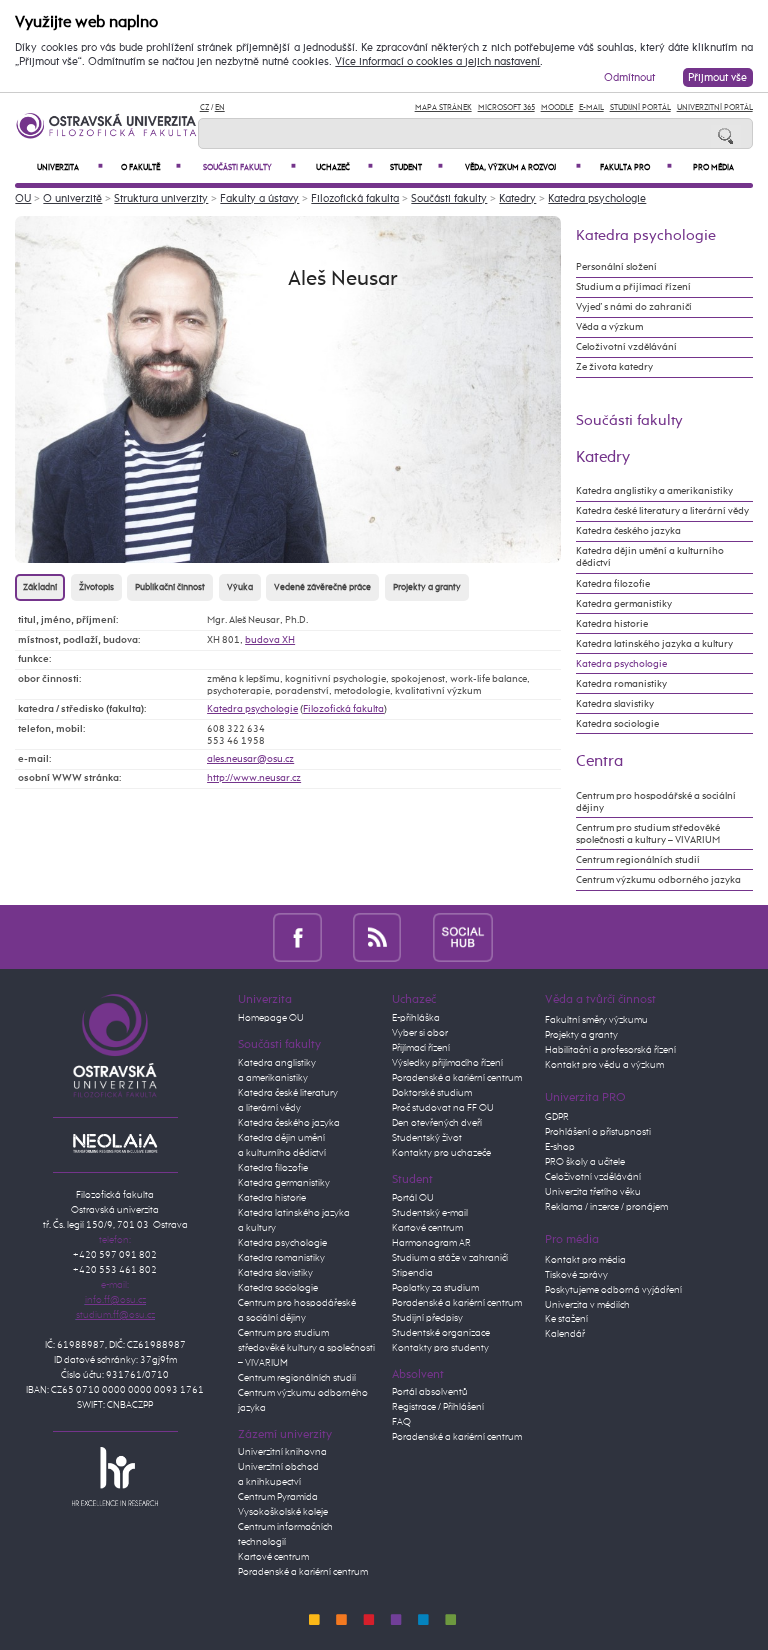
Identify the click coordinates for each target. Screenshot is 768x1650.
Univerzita (70, 167)
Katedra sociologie (617, 724)
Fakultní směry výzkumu (596, 1020)
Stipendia (412, 1273)
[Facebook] (297, 936)
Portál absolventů (430, 1392)
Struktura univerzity (161, 198)
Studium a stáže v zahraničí (450, 1258)
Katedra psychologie (597, 198)
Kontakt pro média (585, 1260)
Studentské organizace (441, 1333)
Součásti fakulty (249, 167)
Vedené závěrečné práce (322, 587)
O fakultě (151, 167)
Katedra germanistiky (624, 604)
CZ (204, 107)
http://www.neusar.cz (254, 778)
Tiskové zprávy (576, 1275)
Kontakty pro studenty (440, 1348)
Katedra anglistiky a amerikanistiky (654, 491)
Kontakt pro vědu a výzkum (604, 1065)
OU (23, 198)
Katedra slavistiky (615, 704)
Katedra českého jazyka (628, 531)
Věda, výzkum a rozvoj (523, 167)
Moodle (557, 107)
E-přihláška (416, 1018)
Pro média (713, 168)
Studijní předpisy (427, 1318)
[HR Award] (115, 1476)
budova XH (270, 640)
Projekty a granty (427, 587)
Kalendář (565, 1334)
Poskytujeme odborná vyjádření (613, 1290)
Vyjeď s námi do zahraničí (634, 307)
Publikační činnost (170, 587)
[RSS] (377, 936)
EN (220, 107)
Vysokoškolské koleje (283, 1512)
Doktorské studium (432, 1093)
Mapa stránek (443, 107)
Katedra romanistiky (621, 684)
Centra (599, 761)
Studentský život (427, 1138)
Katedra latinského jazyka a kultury (654, 644)
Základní (40, 587)
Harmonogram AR (431, 1243)
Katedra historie (612, 624)
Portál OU (413, 1198)
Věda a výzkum (609, 327)
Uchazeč (344, 167)
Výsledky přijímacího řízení (447, 1063)
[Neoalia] (115, 1143)
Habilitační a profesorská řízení (610, 1050)
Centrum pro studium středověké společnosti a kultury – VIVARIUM (648, 834)
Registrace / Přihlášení (438, 1407)
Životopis (96, 587)
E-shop (560, 1147)
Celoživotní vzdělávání (626, 347)
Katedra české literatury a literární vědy (662, 511)
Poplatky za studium (435, 1288)
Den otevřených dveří (437, 1123)
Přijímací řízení (421, 1048)
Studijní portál (640, 107)
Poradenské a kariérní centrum (303, 1572)
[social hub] (463, 936)
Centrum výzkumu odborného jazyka (658, 880)
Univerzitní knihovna (282, 1452)
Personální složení (616, 267)
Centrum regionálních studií (638, 860)
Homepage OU (271, 1018)
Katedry (517, 198)
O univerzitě (72, 198)
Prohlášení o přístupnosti (598, 1132)
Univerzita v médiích (587, 1305)
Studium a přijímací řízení (633, 287)
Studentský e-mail (430, 1213)
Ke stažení (566, 1319)
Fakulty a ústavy (259, 198)
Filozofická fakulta (355, 198)
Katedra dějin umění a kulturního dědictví (650, 557)
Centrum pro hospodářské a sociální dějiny (656, 802)
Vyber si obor (420, 1033)
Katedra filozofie (613, 584)
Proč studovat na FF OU (443, 1108)
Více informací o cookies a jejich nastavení (437, 62)
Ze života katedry (614, 367)
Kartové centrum (273, 1557)
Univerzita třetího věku (593, 1192)
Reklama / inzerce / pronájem (606, 1207)
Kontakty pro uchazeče (441, 1153)
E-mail (591, 107)
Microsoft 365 (506, 107)
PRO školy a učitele (585, 1162)
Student (416, 167)
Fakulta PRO (636, 167)
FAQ (401, 1422)
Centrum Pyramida (278, 1497)
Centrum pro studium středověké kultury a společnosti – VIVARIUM (306, 1348)
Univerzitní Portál (715, 107)
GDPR (557, 1117)
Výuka (240, 587)
